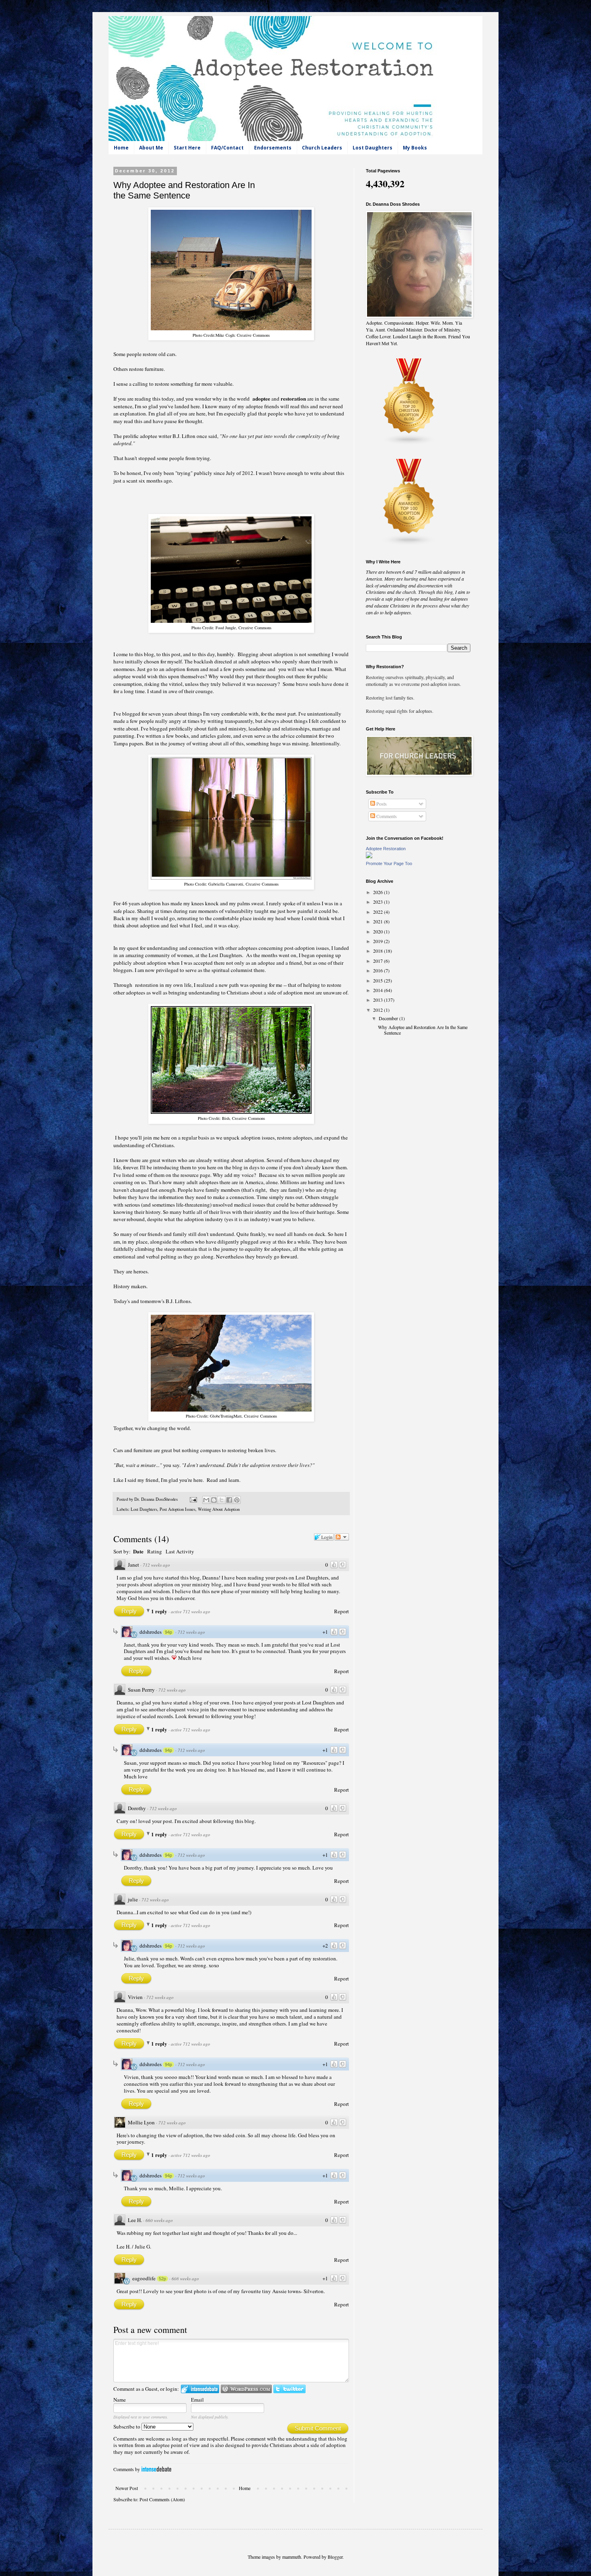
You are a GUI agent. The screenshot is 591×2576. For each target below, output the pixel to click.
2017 (379, 961)
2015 (379, 980)
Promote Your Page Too (389, 863)
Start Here (187, 148)
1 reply (160, 1611)
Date (138, 1551)
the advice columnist (295, 736)
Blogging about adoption (265, 654)
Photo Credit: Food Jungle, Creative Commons (231, 628)
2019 (379, 941)
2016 (379, 970)
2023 (379, 902)
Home (121, 148)
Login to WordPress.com (246, 2389)
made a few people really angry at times (156, 721)
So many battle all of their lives (197, 1212)
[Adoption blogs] (409, 544)
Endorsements (273, 148)
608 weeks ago (185, 2278)
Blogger (335, 2557)
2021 (379, 921)
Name (120, 2400)
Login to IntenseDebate (200, 2389)
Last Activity (180, 1551)
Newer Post (127, 2488)
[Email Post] (193, 1499)
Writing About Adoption (219, 1509)
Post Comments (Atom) (162, 2499)
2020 (379, 931)
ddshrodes (151, 1632)
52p (162, 2279)
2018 (379, 951)
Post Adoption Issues (178, 1509)
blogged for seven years (148, 714)
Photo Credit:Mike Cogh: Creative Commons (231, 335)
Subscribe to (127, 2427)
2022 (379, 912)
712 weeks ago (156, 1565)
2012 (379, 1010)
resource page (195, 1175)
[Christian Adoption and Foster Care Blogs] (409, 443)
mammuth (292, 2557)
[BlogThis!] (214, 1500)
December (389, 1018)
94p (168, 1632)
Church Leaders (322, 148)
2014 (379, 990)
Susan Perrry (141, 1690)
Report (342, 1611)
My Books (415, 148)
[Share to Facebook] (229, 1500)
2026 (379, 892)
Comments (386, 816)
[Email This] (206, 1500)
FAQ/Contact (227, 148)
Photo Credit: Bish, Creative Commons (231, 1118)
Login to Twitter (289, 2389)
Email (197, 2400)
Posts (381, 804)
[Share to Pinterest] (237, 1500)
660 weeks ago (159, 2220)
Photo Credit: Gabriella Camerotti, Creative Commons (231, 884)
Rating (155, 1551)
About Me (151, 148)
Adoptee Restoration (386, 849)
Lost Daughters (372, 148)
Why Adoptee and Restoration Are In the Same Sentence (423, 1030)
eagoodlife (144, 2278)
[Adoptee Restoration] (369, 856)
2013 (379, 1000)
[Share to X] (222, 1500)
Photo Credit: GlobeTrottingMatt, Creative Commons (231, 1416)
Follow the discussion (342, 1537)
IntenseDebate (156, 2469)
